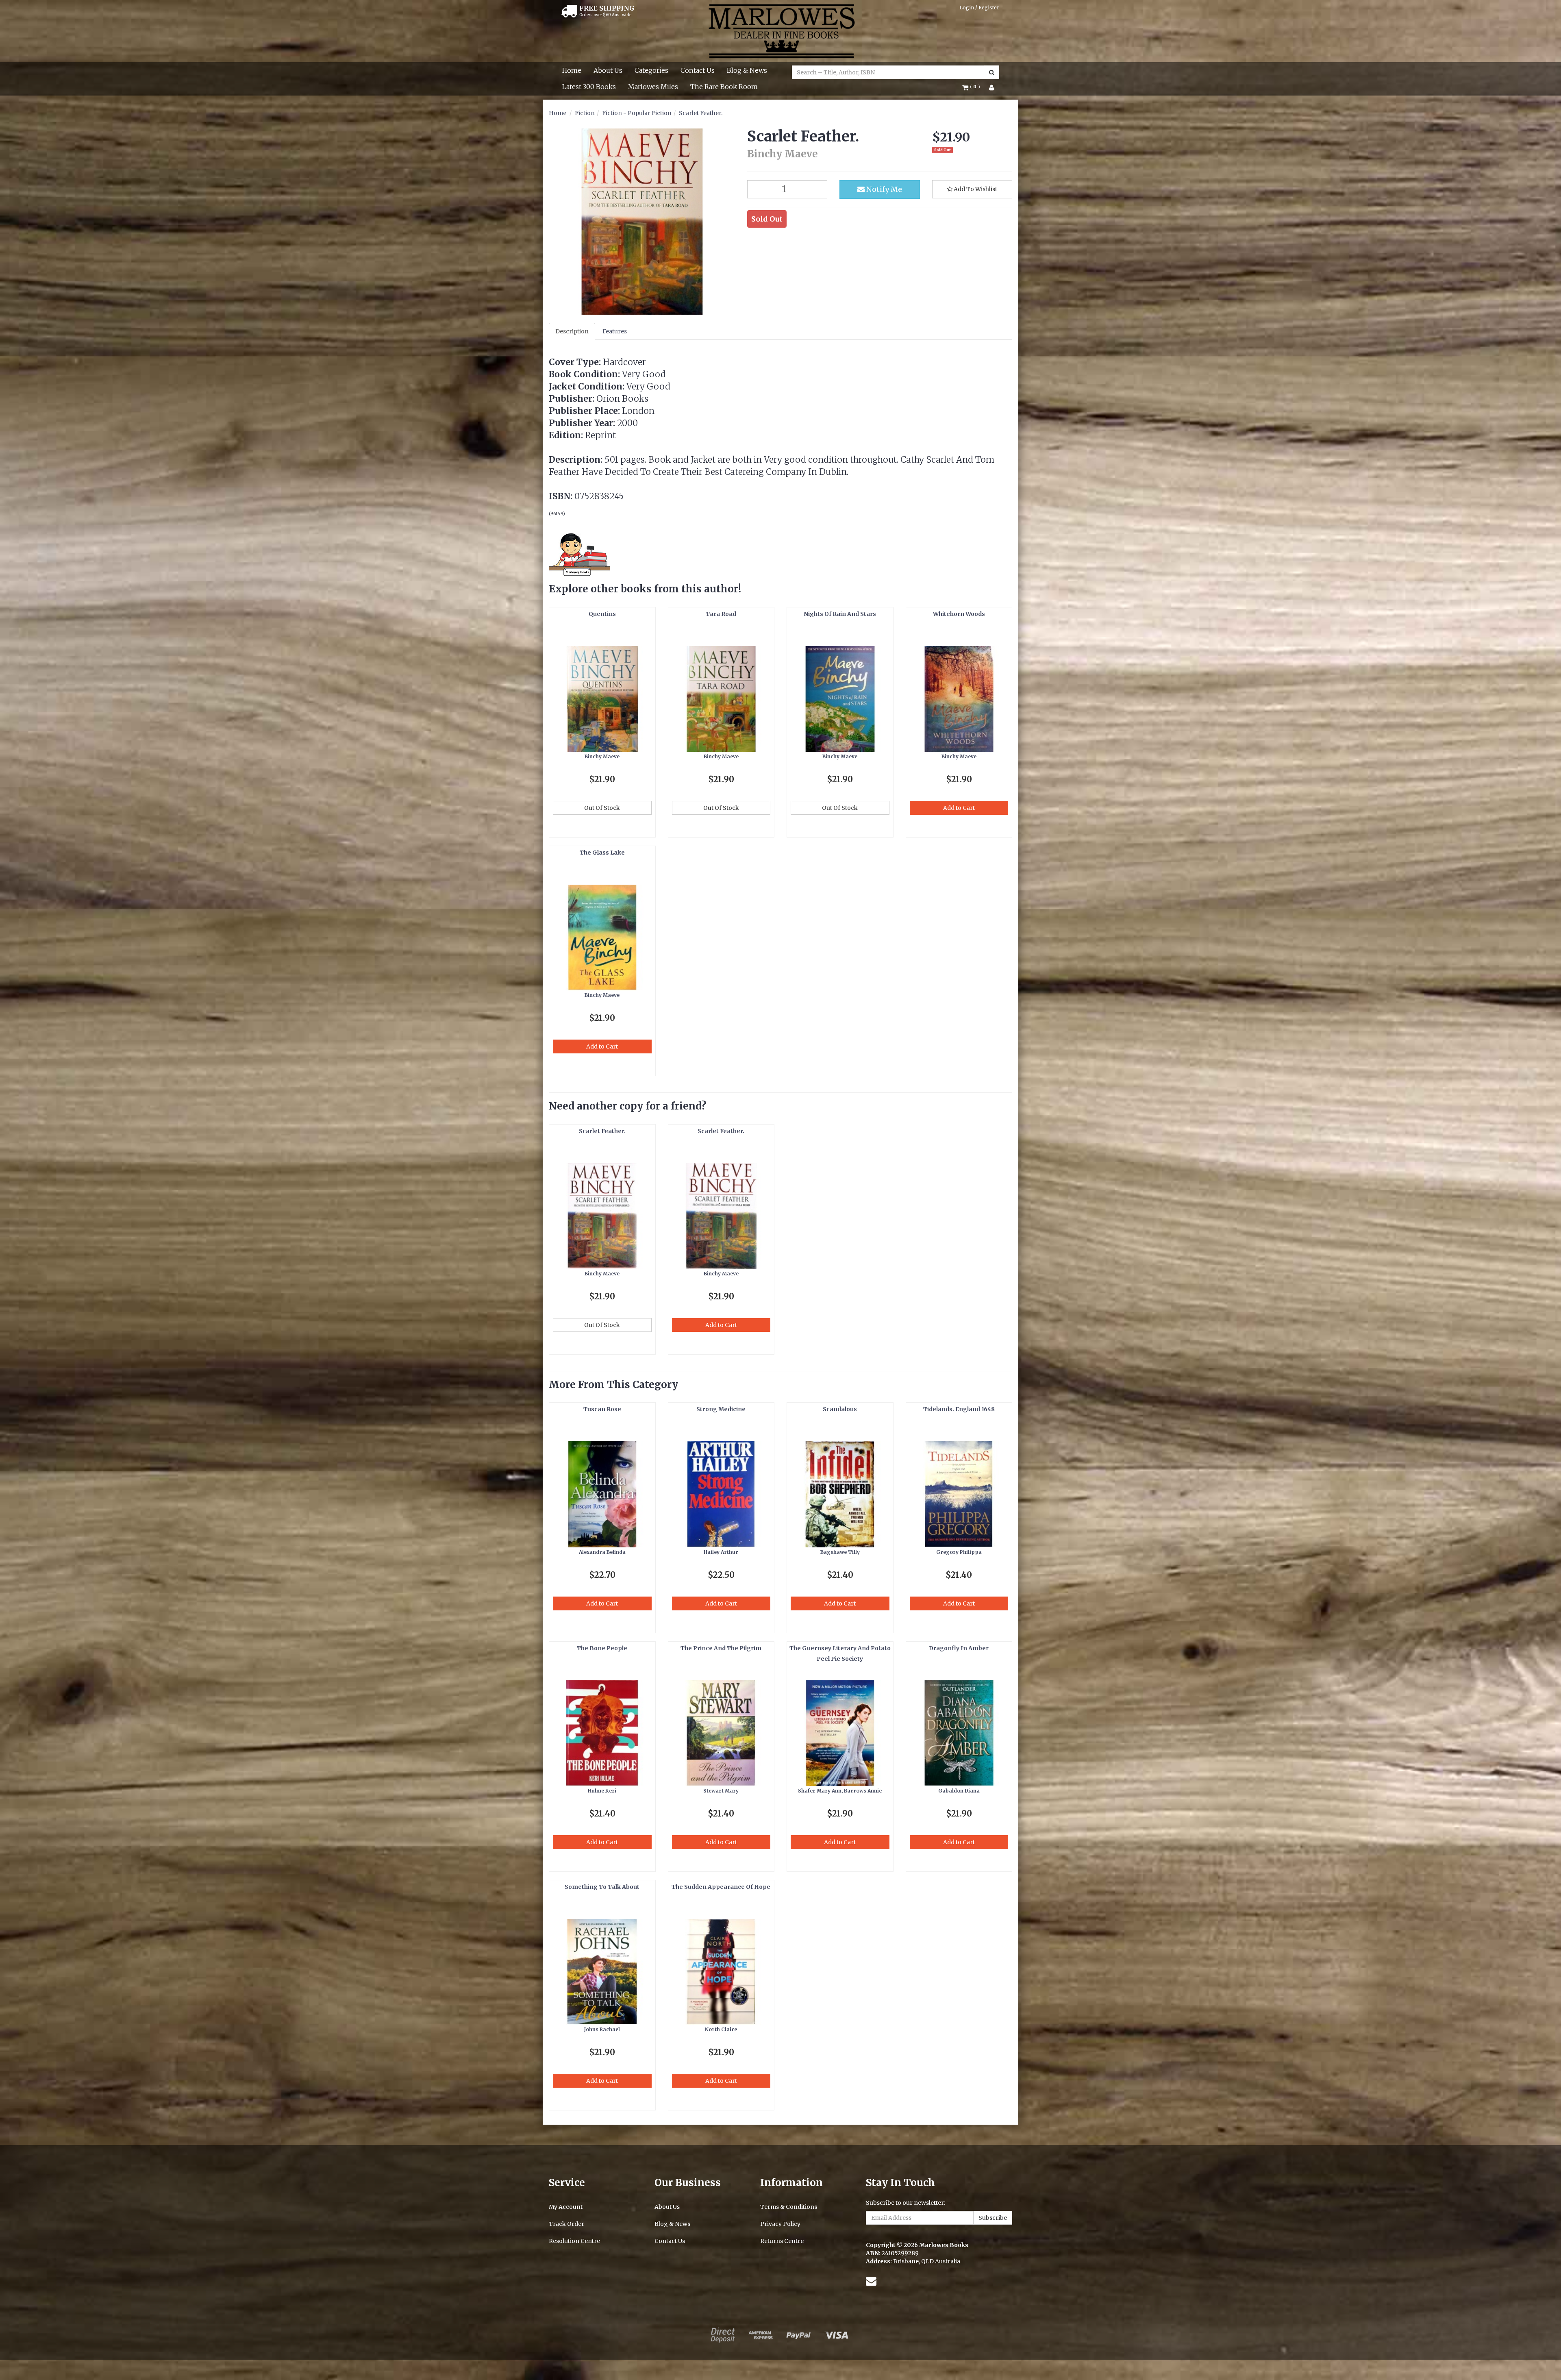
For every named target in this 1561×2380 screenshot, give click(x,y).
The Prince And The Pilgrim (721, 1648)
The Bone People (602, 1648)
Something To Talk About (602, 1887)
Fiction (585, 113)
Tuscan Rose (602, 1409)
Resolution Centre (574, 2241)
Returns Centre (782, 2241)
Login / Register (979, 8)
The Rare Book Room (724, 87)
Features (615, 331)
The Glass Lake (602, 853)
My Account (566, 2207)
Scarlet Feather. (701, 113)
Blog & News (747, 70)
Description (572, 331)
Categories (651, 70)
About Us (608, 70)
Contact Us (698, 70)
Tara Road (721, 614)
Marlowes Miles (653, 87)
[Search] (992, 72)
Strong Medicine (721, 1409)
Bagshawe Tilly (840, 1552)
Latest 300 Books (589, 87)
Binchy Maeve (602, 756)
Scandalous (840, 1409)
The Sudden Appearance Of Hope (721, 1887)
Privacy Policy (780, 2224)
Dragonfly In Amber (959, 1648)
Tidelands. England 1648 (959, 1409)
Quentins (602, 614)
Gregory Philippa (959, 1552)
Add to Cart (959, 808)
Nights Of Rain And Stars (840, 614)
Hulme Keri (602, 1791)
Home (572, 70)
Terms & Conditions (789, 2207)
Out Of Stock (602, 808)
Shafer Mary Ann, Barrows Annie (840, 1791)
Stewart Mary (721, 1791)
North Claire (721, 2029)
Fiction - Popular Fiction (637, 113)
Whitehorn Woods (959, 614)
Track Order (566, 2224)
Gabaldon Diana (959, 1791)
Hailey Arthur (721, 1552)
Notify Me (883, 189)
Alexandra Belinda (602, 1552)
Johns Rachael (602, 2029)
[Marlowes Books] (781, 30)
